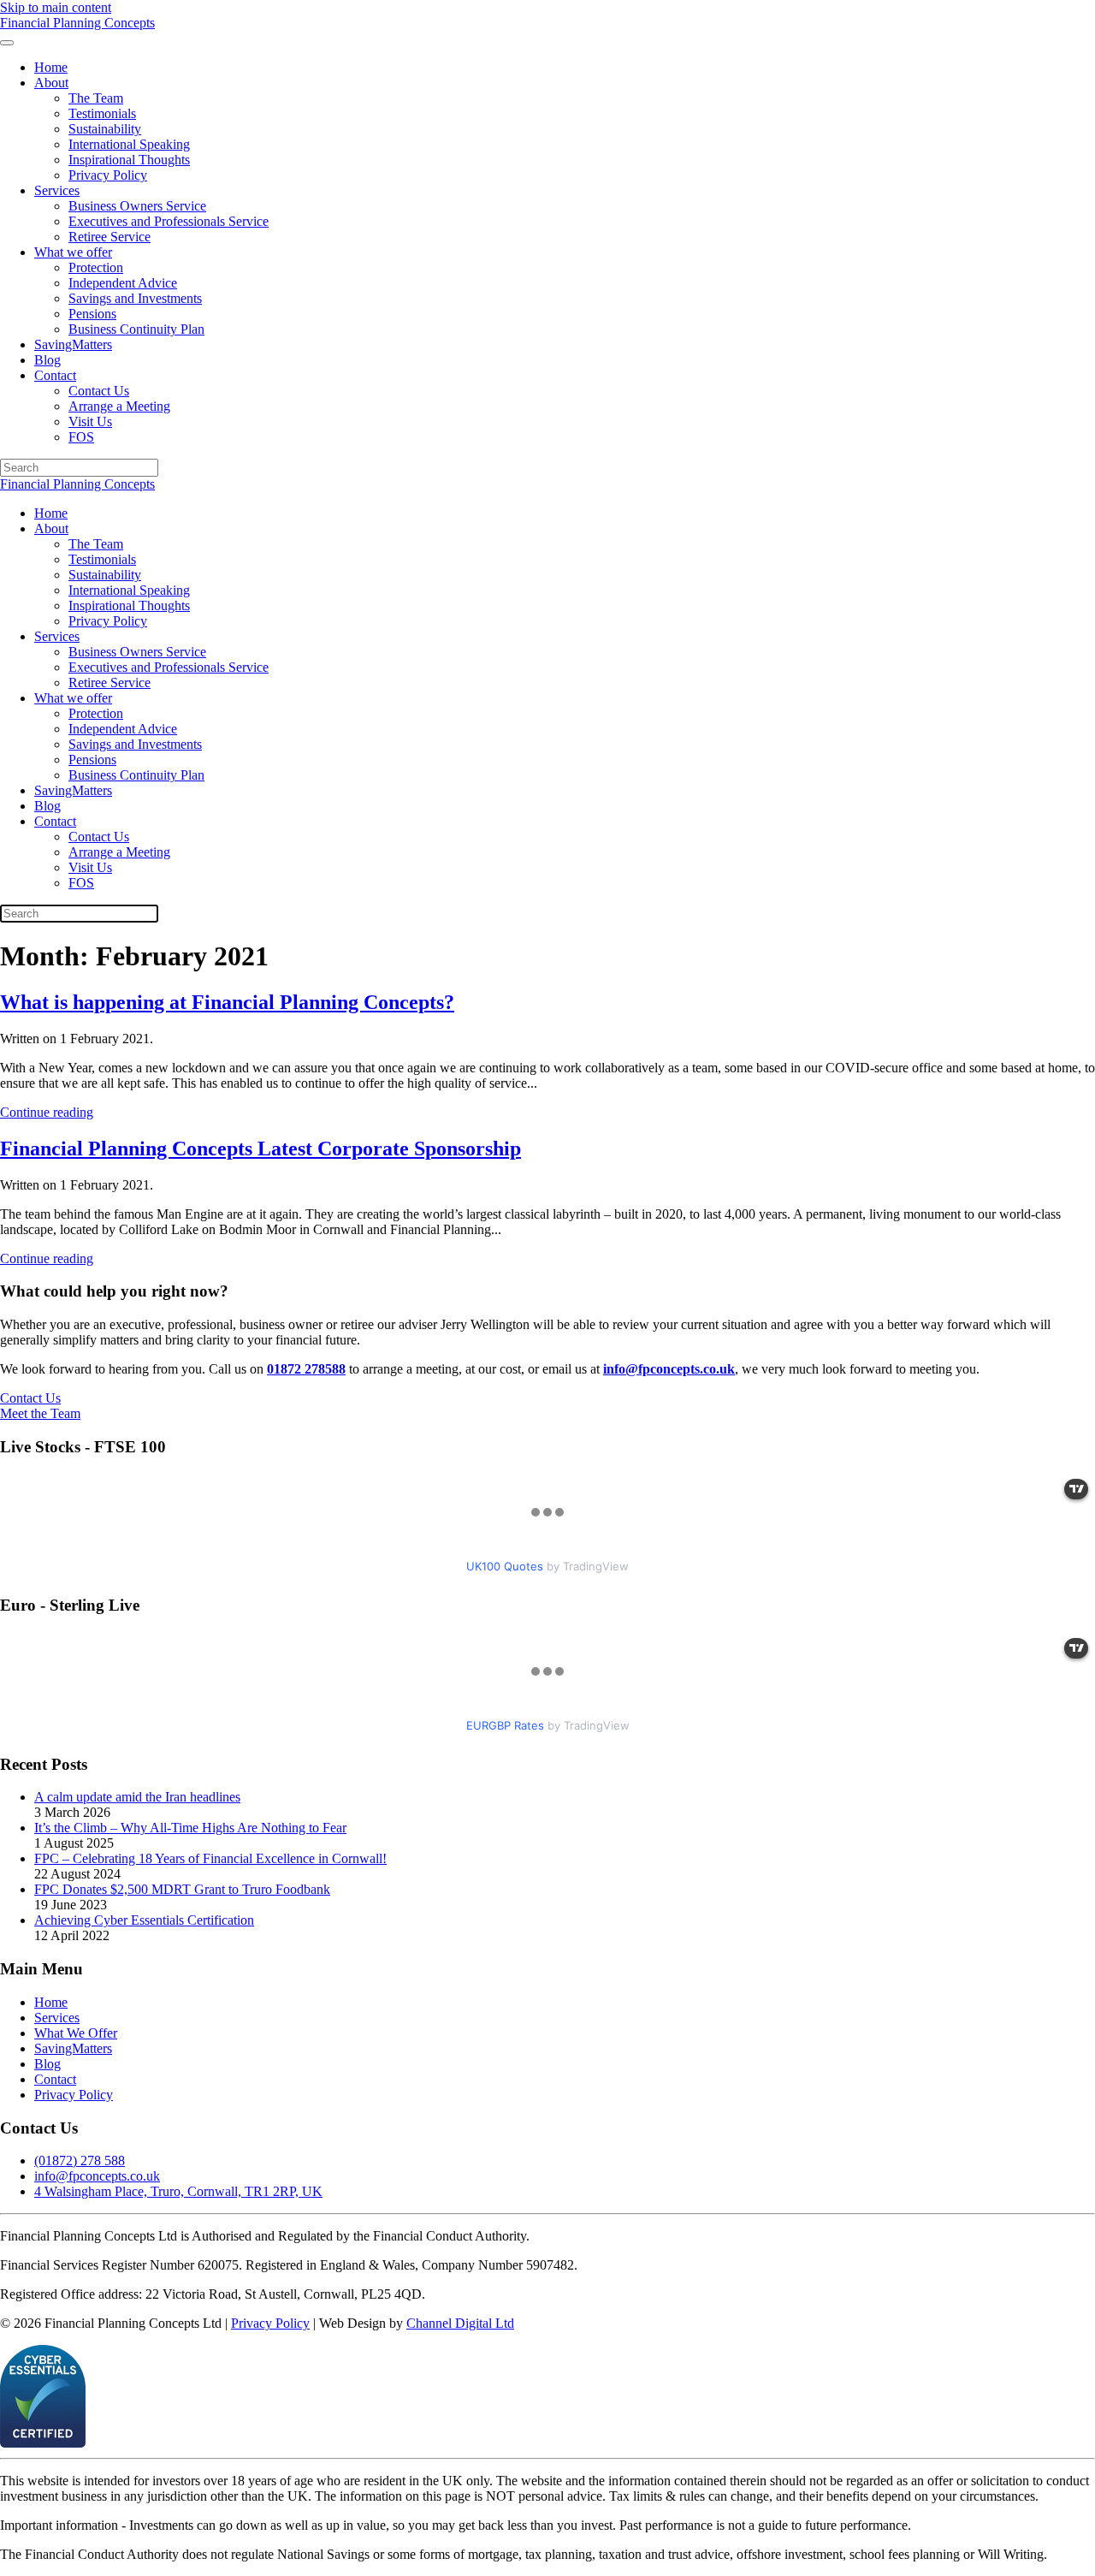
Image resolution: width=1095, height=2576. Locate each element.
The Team (96, 98)
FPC (77, 23)
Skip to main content (56, 7)
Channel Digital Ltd (460, 2323)
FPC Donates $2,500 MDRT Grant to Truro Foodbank (182, 1889)
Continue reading (47, 1112)
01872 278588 (306, 1369)
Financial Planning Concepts (77, 484)
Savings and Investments (135, 298)
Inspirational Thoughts (129, 160)
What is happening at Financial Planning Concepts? (227, 1002)
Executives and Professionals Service (169, 221)
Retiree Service (109, 237)
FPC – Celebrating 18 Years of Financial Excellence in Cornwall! (210, 1858)
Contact (55, 375)
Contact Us (99, 391)
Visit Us (90, 421)
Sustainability (105, 129)
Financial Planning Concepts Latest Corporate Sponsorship (260, 1149)
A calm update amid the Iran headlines (137, 1797)
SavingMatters (73, 344)
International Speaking (129, 144)
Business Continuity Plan (136, 329)
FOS (81, 437)
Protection (96, 267)
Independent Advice (123, 283)
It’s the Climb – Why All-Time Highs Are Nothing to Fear (190, 1828)
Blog (47, 360)
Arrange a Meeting (119, 406)
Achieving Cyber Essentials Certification (144, 1920)
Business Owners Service (137, 206)
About (51, 83)
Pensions (92, 314)
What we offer (73, 252)
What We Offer (76, 2033)
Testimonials (102, 113)
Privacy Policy (108, 175)
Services (57, 190)
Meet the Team (40, 1413)
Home (51, 67)
